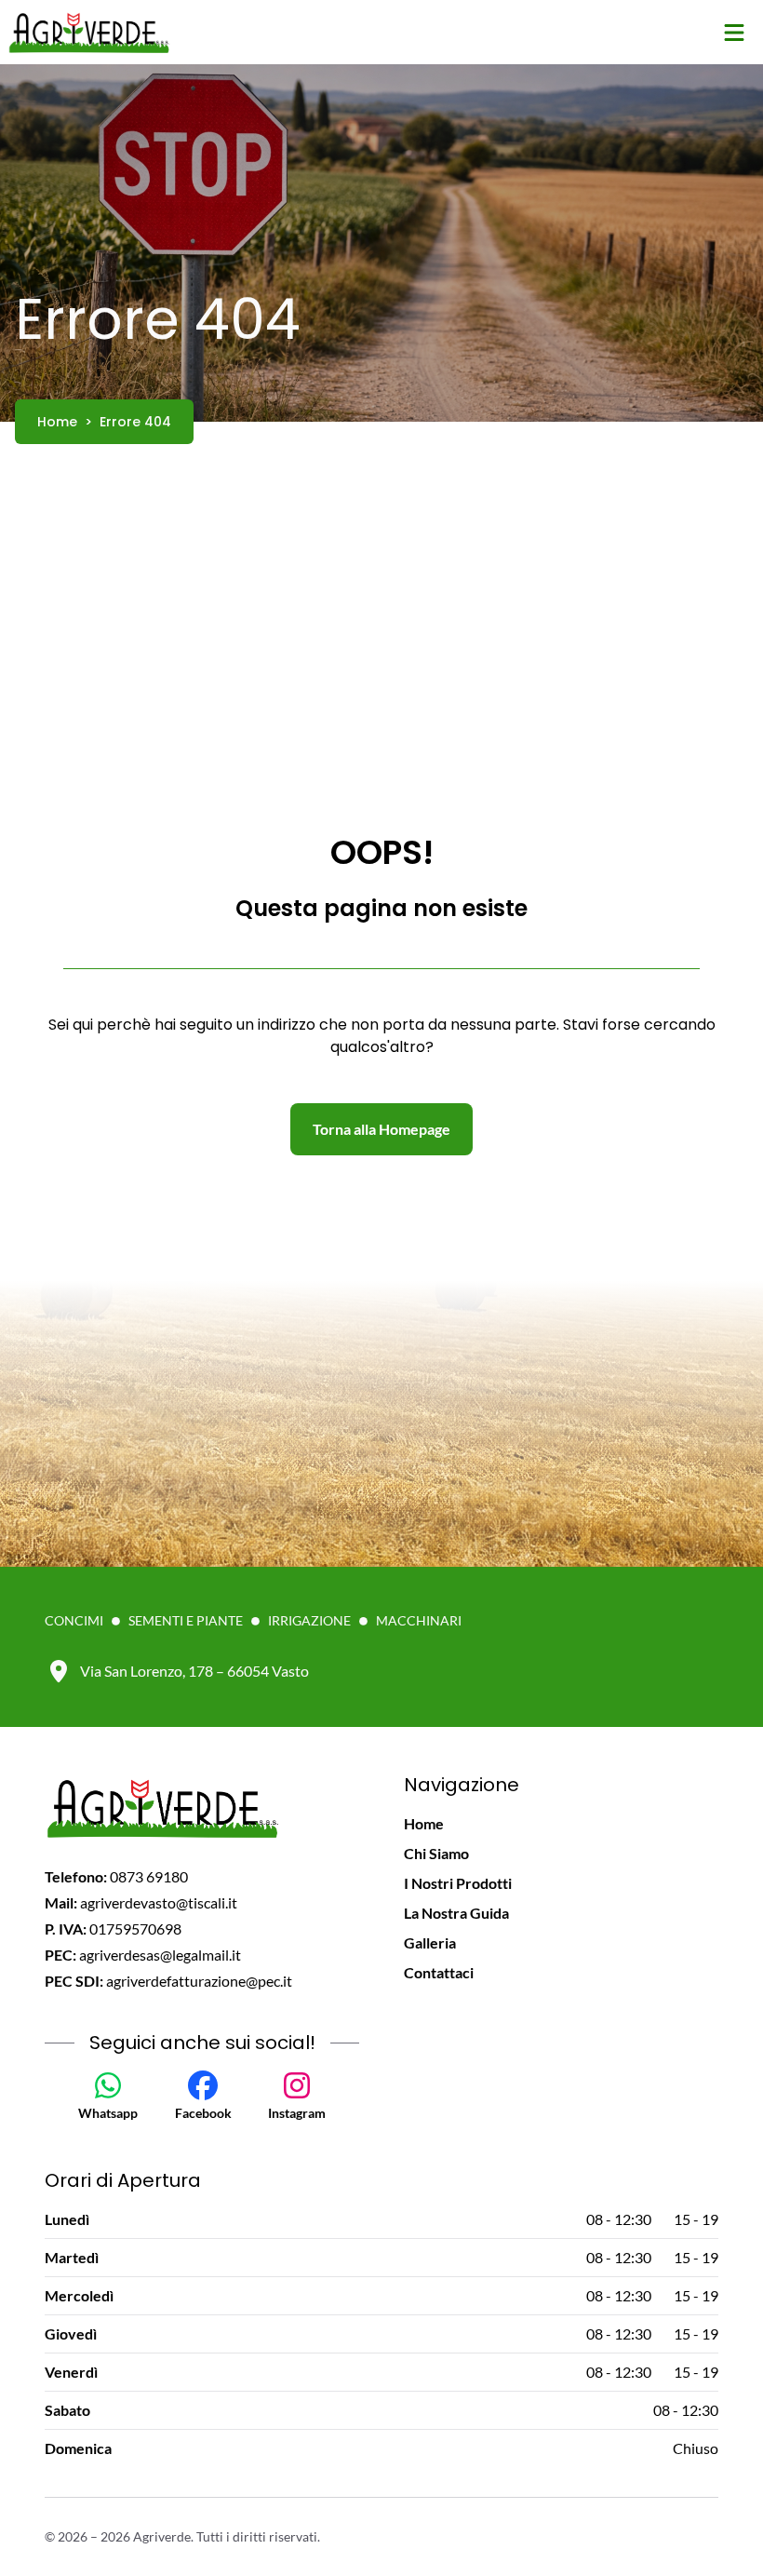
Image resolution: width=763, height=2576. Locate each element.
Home (424, 1823)
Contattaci (439, 1972)
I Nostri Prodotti (458, 1883)
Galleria (430, 1942)
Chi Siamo (436, 1853)
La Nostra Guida (456, 1913)
